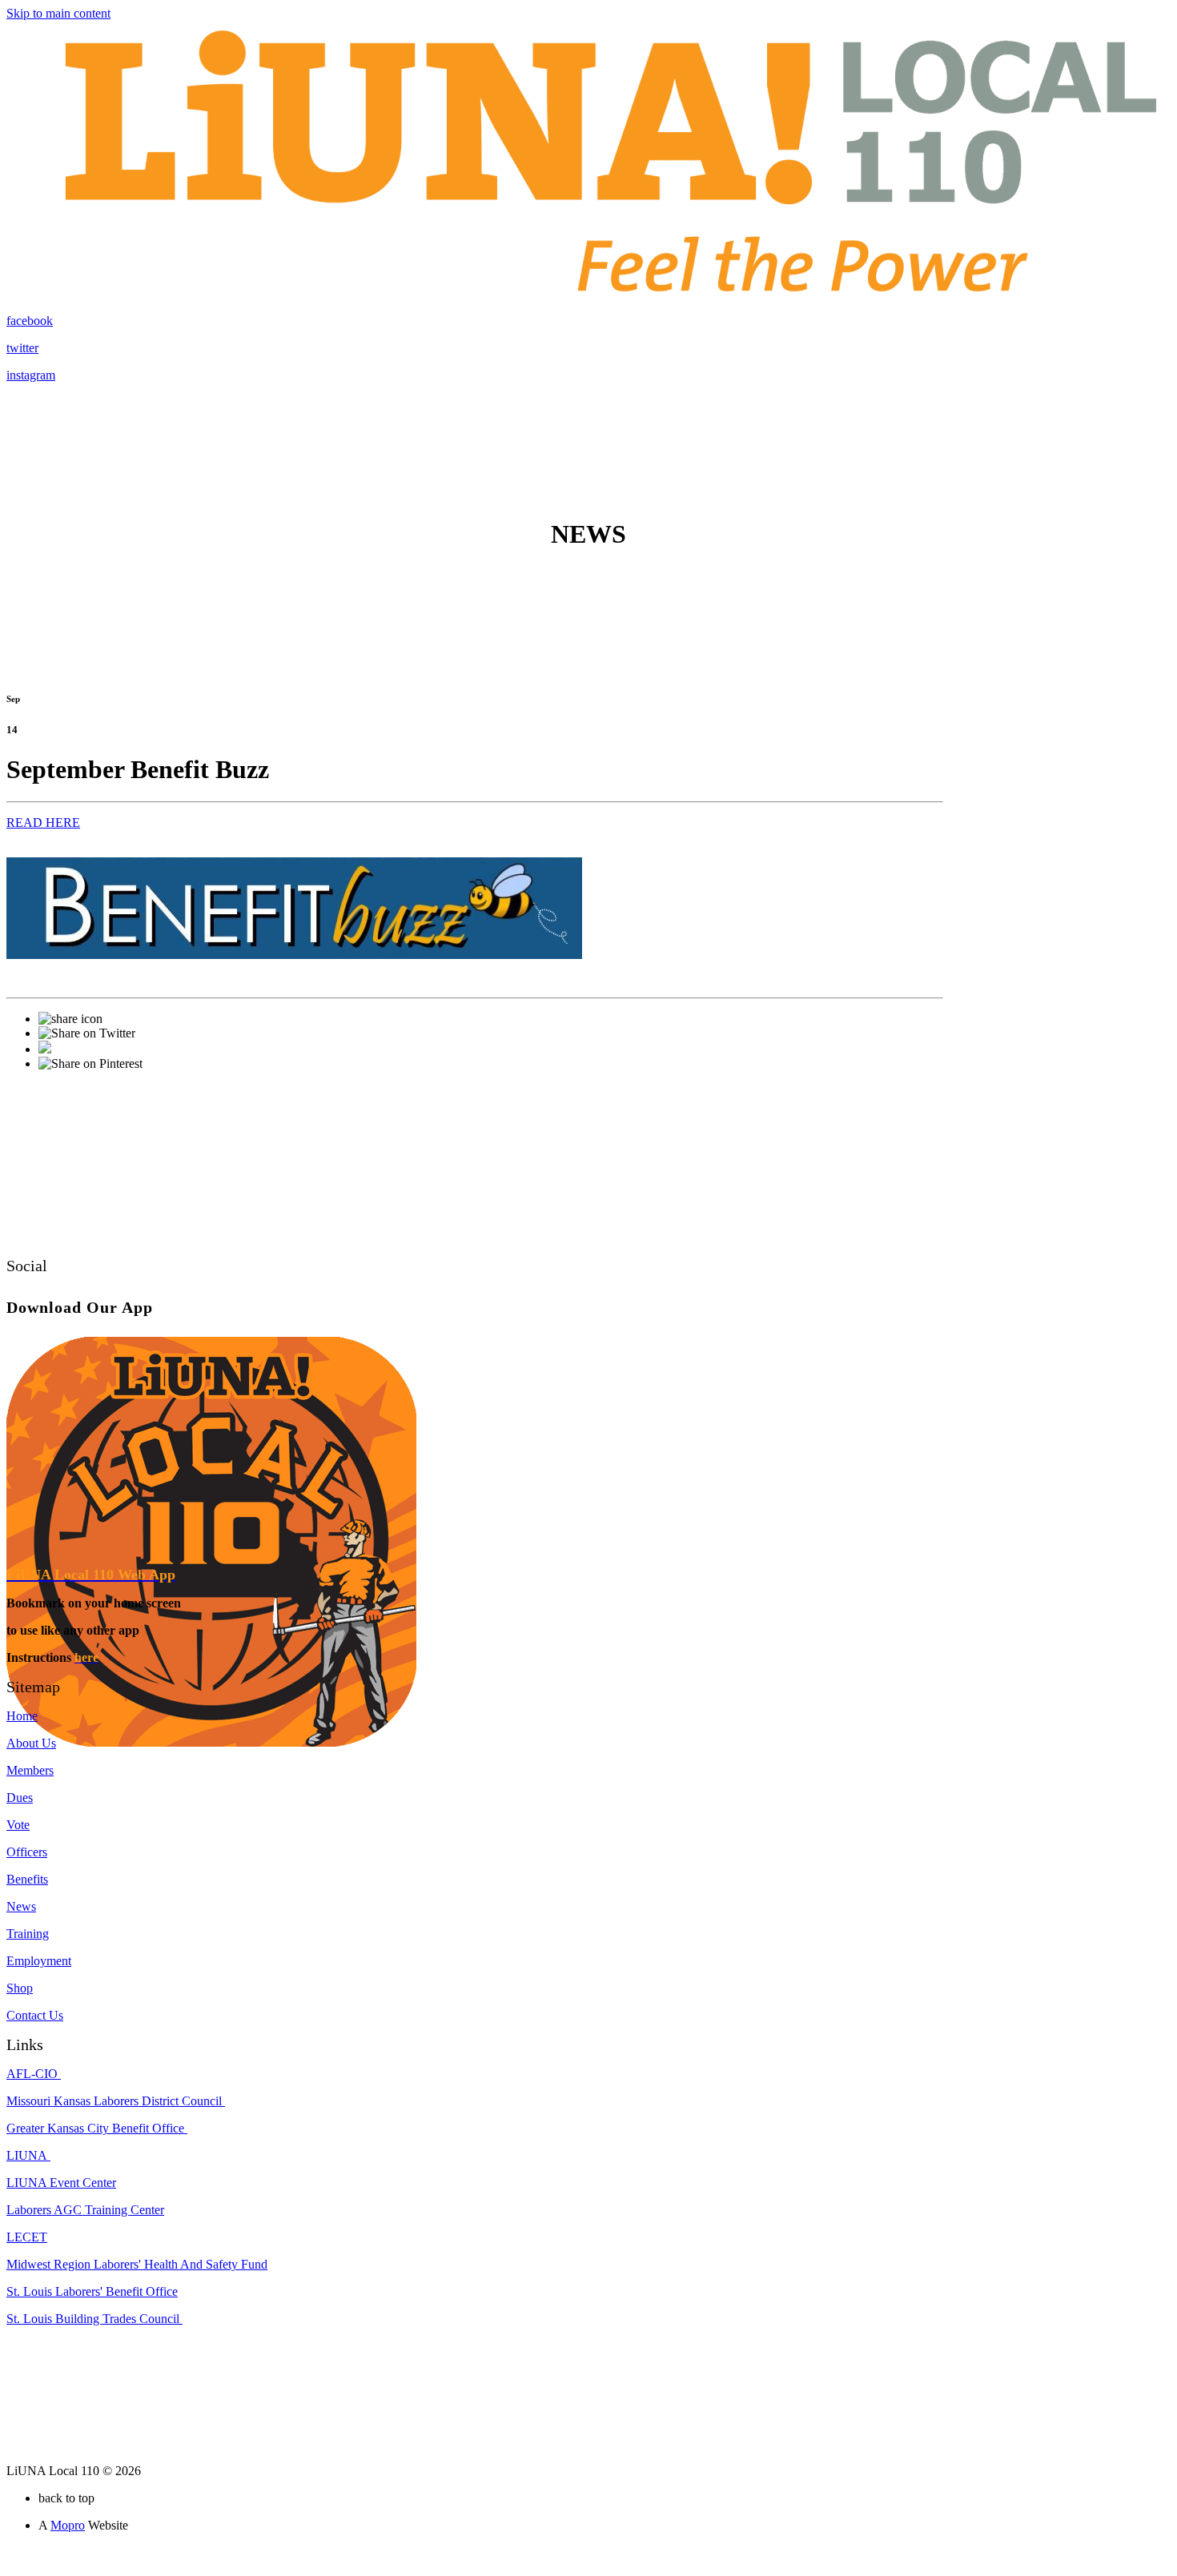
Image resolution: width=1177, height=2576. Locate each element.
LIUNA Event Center (61, 2183)
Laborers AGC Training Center (85, 2210)
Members (30, 1770)
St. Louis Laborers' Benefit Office (92, 2291)
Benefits (27, 1879)
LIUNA (28, 2155)
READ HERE (43, 823)
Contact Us (35, 2015)
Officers (27, 1852)
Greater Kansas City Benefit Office (97, 2128)
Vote (18, 1825)
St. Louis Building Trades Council (94, 2319)
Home (22, 1716)
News (21, 1906)
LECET (27, 2237)
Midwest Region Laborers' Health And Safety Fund (137, 2264)
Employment (39, 1961)
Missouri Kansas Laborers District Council (116, 2101)
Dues (20, 1798)
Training (28, 1934)
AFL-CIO (34, 2074)
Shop (20, 1988)
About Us (31, 1743)
